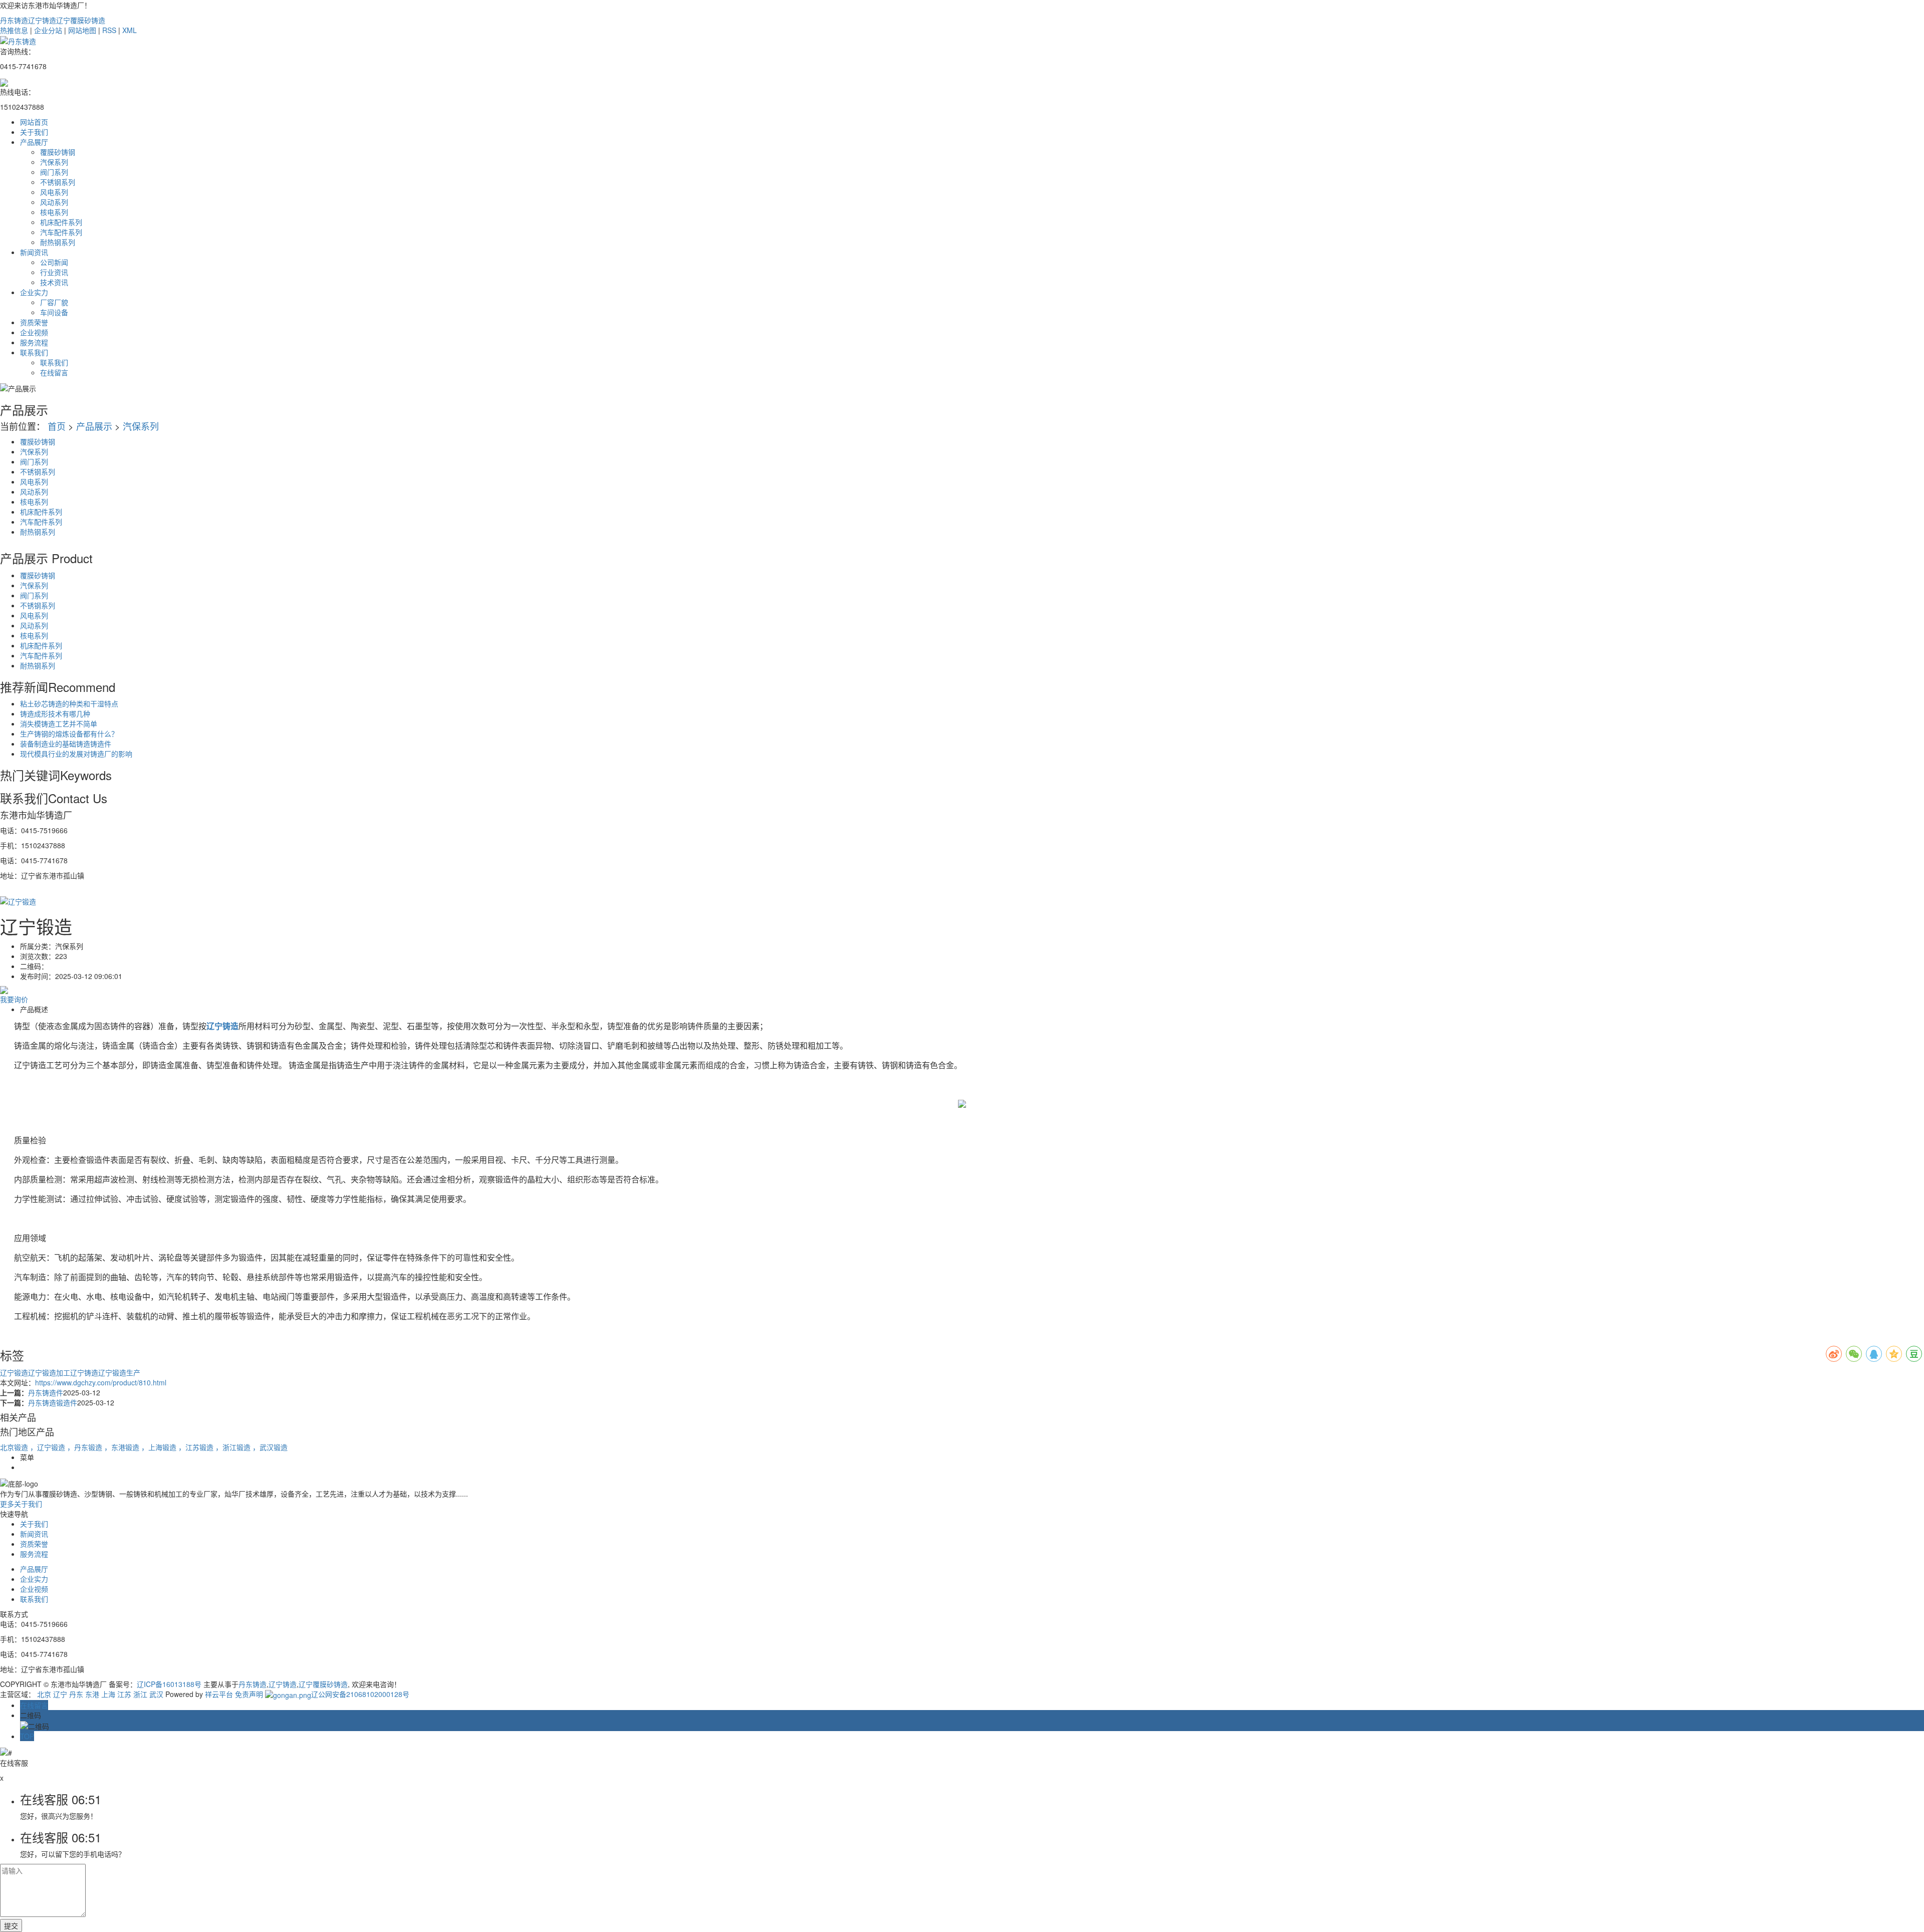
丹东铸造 (14, 20)
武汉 (156, 1694)
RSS (109, 30)
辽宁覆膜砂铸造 (81, 20)
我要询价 (14, 999)
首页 (57, 426)
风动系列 (54, 202)
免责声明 (249, 1694)
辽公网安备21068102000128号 (360, 1694)
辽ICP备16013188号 (169, 1684)
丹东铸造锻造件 (53, 1402)
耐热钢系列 (58, 242)
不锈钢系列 (58, 182)
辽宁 (60, 1694)
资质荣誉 (34, 322)
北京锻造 (15, 1447)
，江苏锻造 (197, 1447)
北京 (44, 1694)
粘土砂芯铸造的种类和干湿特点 (69, 703)
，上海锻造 (160, 1447)
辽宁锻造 (14, 1372)
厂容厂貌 (54, 302)
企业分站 (48, 30)
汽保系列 (54, 162)
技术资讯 (54, 282)
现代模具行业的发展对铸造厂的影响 (76, 754)
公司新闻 (54, 262)
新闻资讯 (34, 252)
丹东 (76, 1694)
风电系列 (54, 192)
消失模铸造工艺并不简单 (59, 723)
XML (130, 30)
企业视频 (34, 332)
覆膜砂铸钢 (58, 152)
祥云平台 (219, 1694)
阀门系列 (54, 172)
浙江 (140, 1694)
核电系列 (54, 212)
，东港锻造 (123, 1447)
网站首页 (34, 122)
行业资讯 (54, 272)
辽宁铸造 (42, 20)
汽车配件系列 (61, 232)
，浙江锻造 (234, 1447)
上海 (108, 1694)
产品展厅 (34, 142)
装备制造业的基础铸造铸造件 (66, 744)
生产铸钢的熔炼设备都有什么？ (69, 734)
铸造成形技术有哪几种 (55, 713)
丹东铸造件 (46, 1392)
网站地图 (82, 30)
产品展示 (94, 426)
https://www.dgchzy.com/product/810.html (101, 1382)
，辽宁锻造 (49, 1447)
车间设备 (54, 312)
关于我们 (34, 132)
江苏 (124, 1694)
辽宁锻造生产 (119, 1372)
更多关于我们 (21, 1504)
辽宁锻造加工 (49, 1372)
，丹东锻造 (86, 1447)
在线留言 (54, 372)
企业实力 (34, 292)
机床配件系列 (61, 222)
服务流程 (34, 342)
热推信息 (14, 30)
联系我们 (34, 352)
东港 (92, 1694)
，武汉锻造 (270, 1447)
